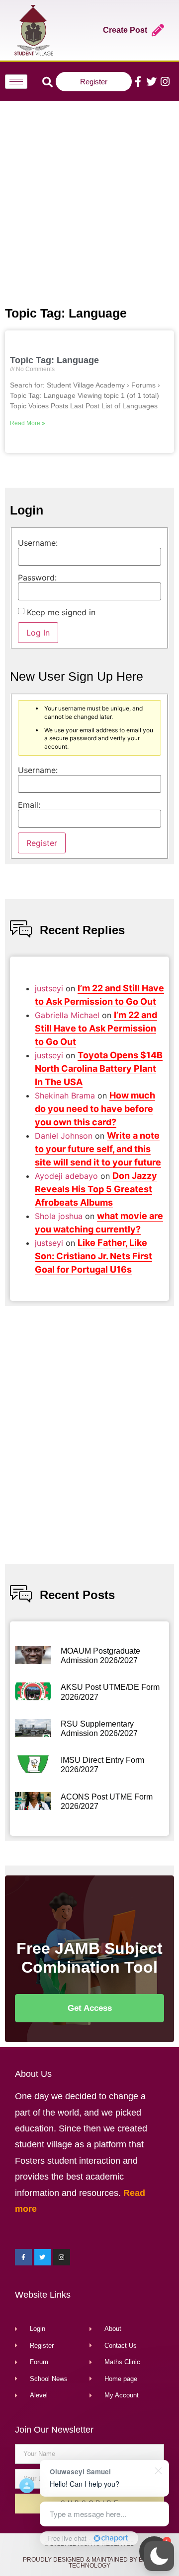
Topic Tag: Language (54, 360)
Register (42, 843)
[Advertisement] (89, 201)
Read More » (28, 423)
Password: (37, 578)
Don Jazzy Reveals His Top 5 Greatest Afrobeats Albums (96, 1189)
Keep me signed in (61, 612)
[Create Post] (158, 30)
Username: (38, 543)
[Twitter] (151, 82)
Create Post (125, 30)
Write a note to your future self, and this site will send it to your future (98, 1149)
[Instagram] (165, 82)
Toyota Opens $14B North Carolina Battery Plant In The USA (99, 1068)
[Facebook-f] (138, 82)
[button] (159, 2556)
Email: (29, 805)
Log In (38, 633)
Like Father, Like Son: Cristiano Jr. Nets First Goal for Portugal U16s (93, 1256)
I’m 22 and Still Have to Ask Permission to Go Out (96, 1028)
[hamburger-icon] (16, 82)
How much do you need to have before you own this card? (95, 1109)
